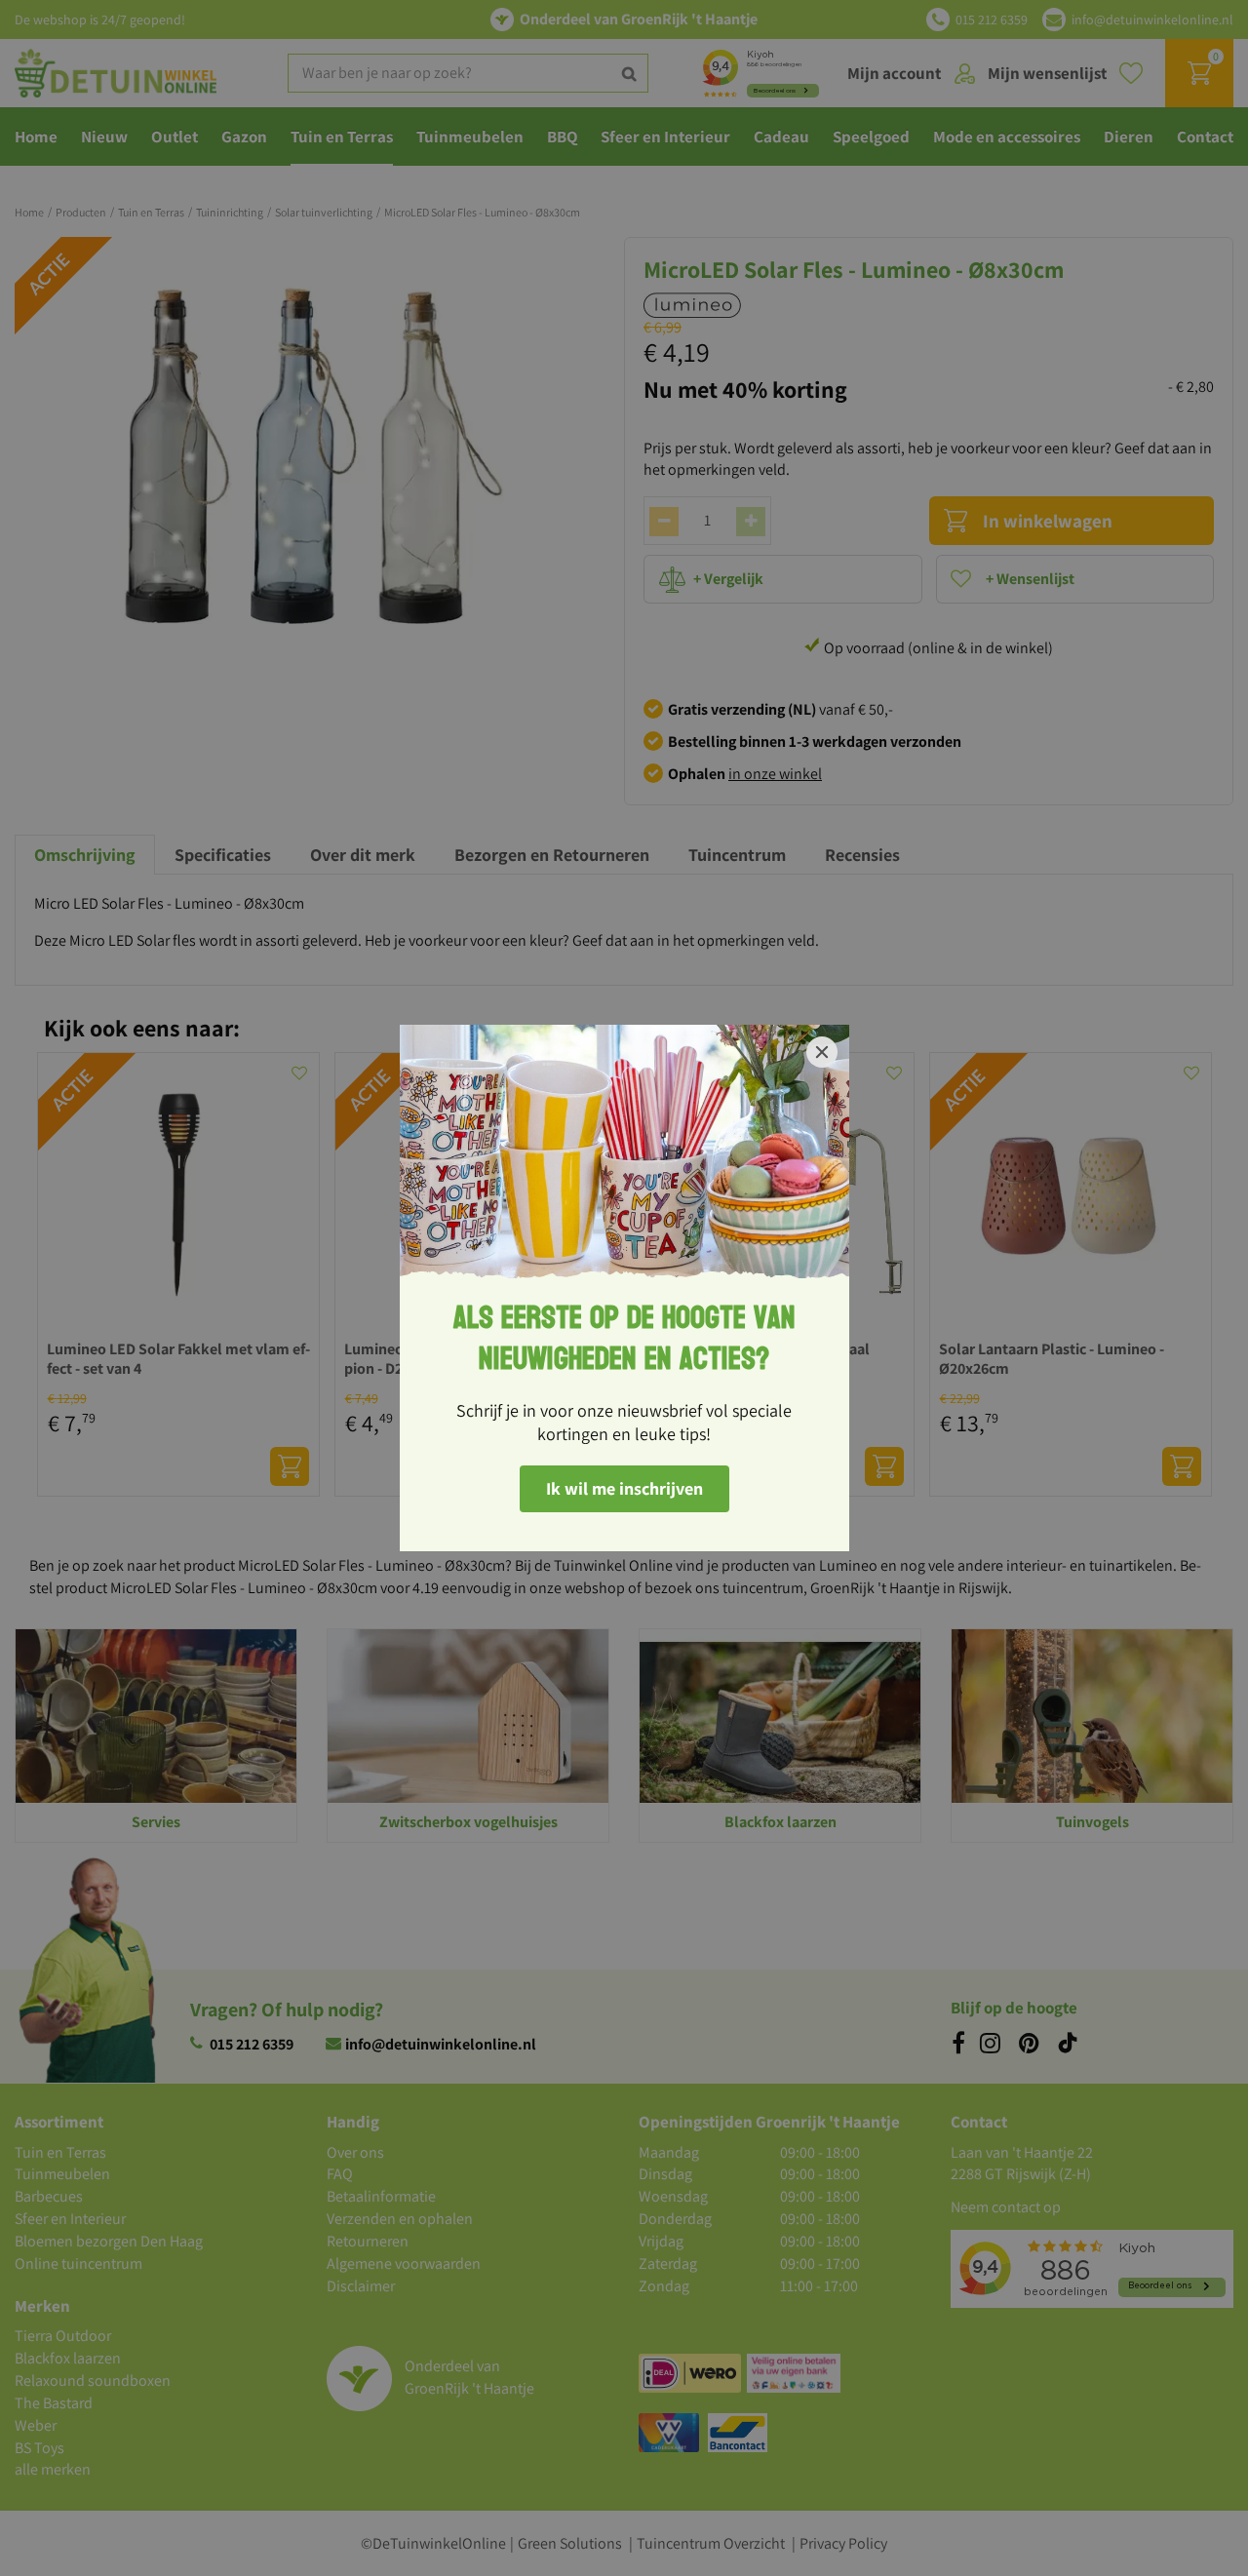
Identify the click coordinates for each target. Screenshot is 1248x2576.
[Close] (822, 1052)
